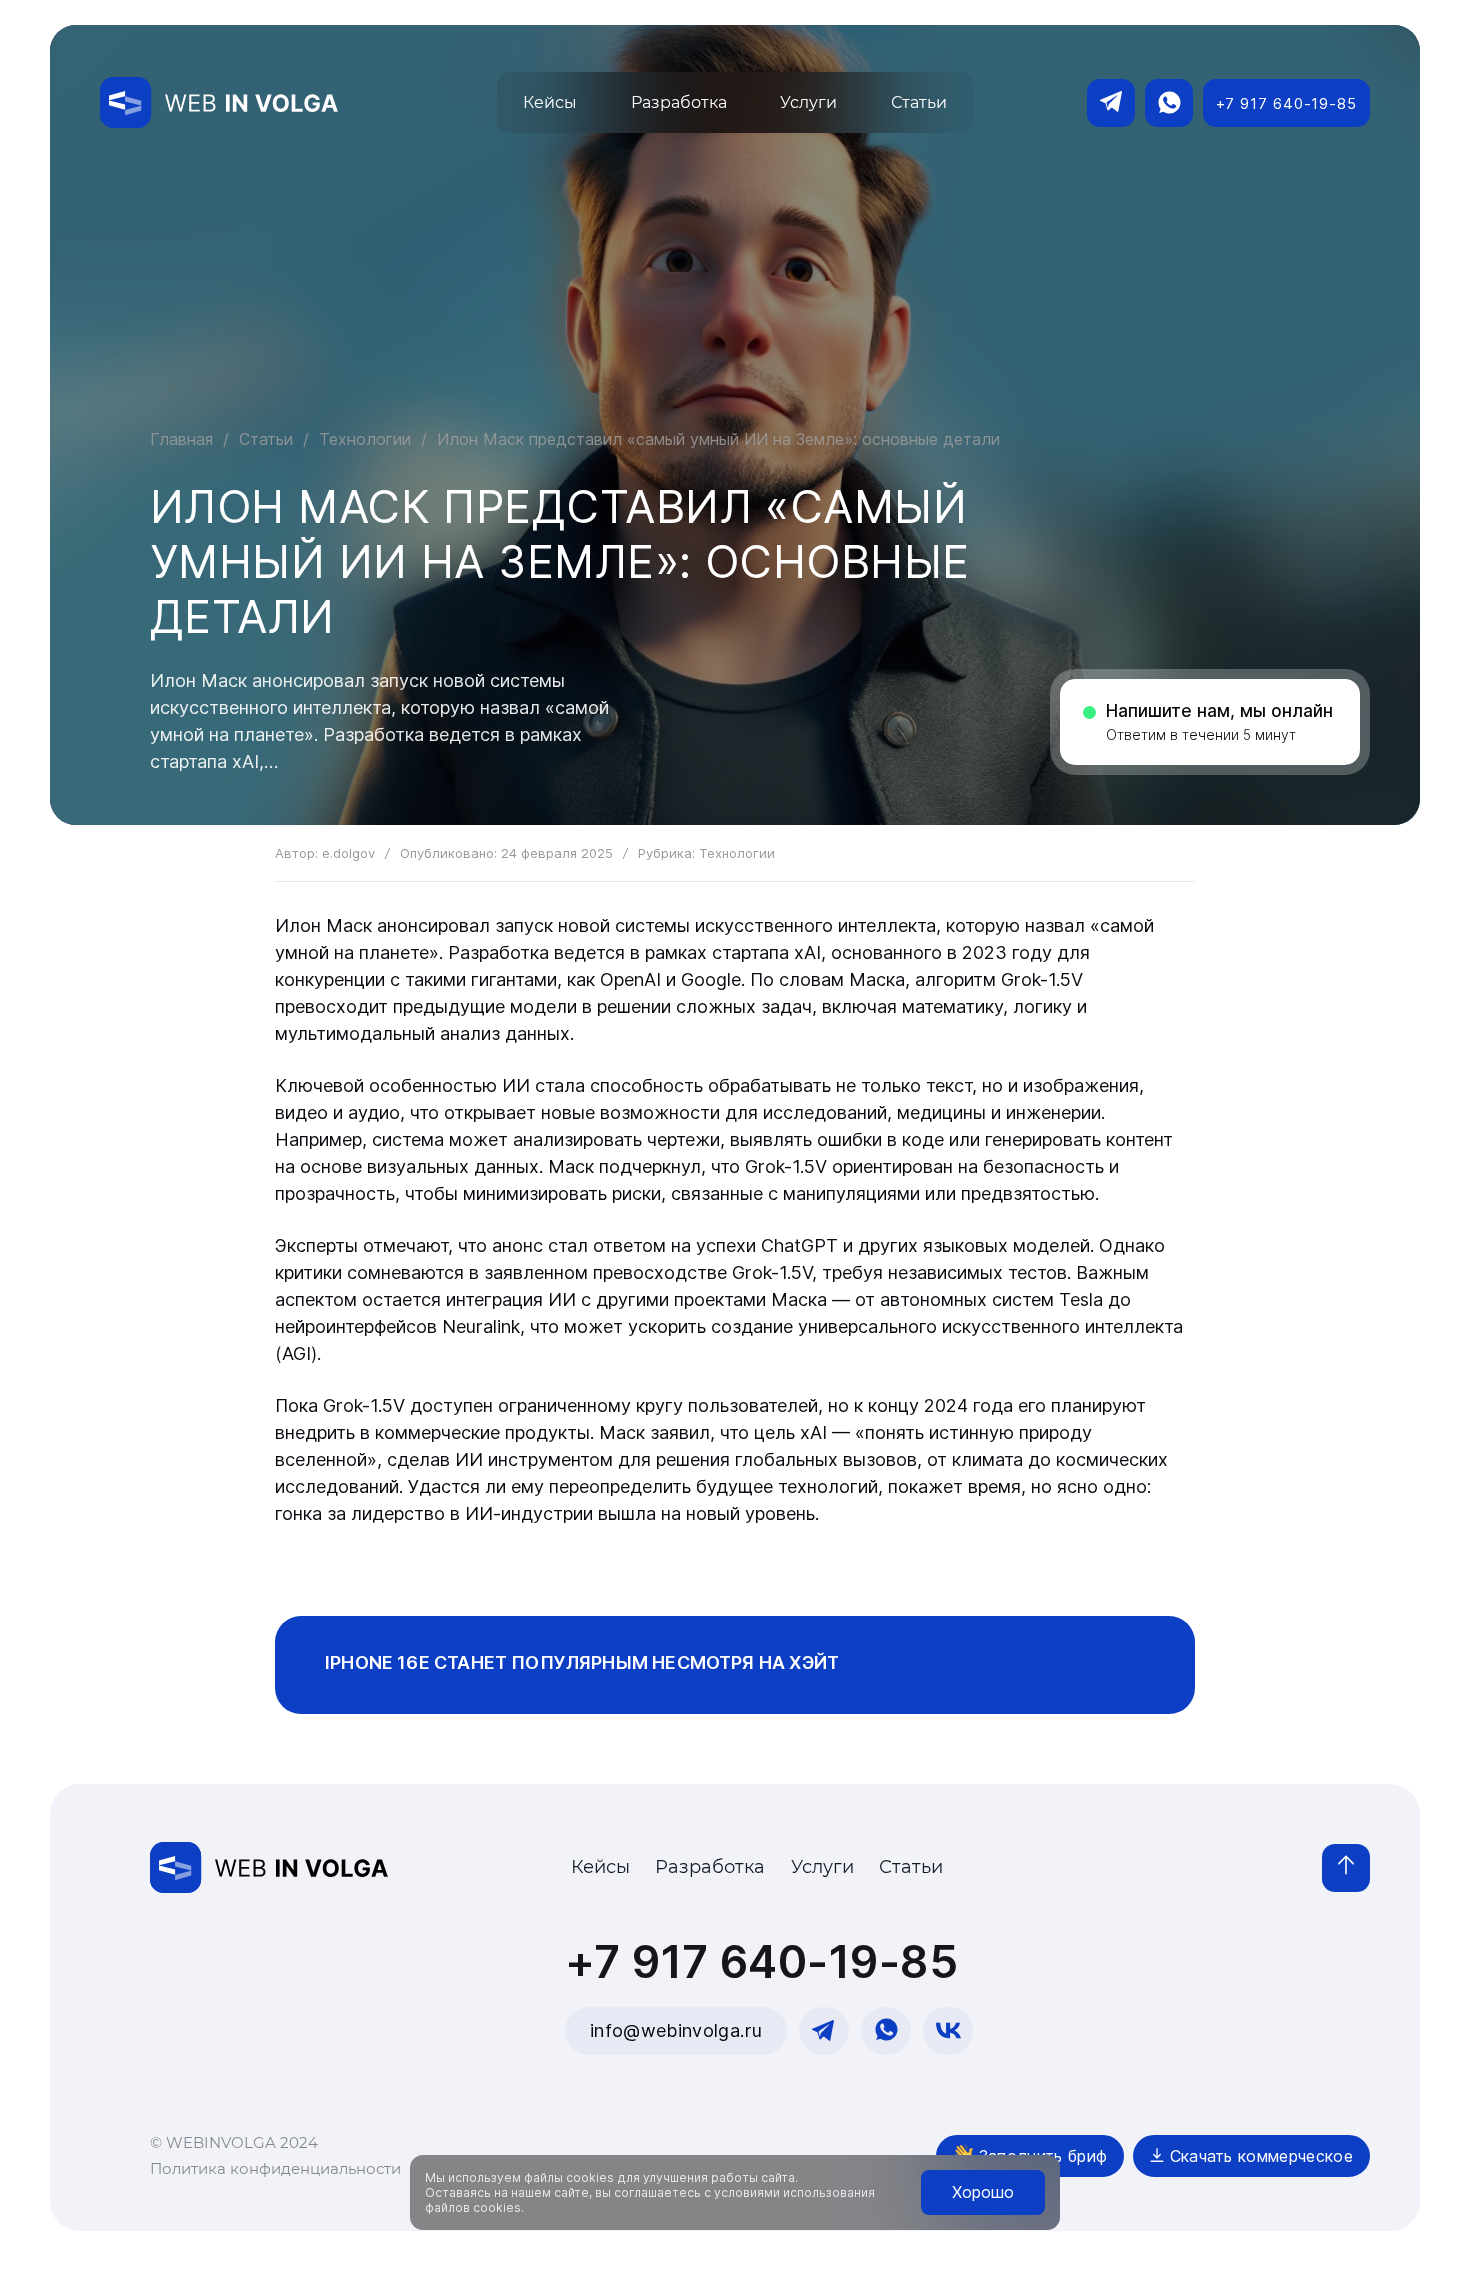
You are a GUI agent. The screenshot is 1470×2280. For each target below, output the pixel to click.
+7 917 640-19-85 (1286, 103)
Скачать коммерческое (1258, 2156)
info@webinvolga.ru (676, 2030)
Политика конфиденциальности (275, 2168)
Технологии (365, 439)
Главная (181, 439)
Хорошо (983, 2192)
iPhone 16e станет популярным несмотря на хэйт (582, 1662)
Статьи (266, 439)
